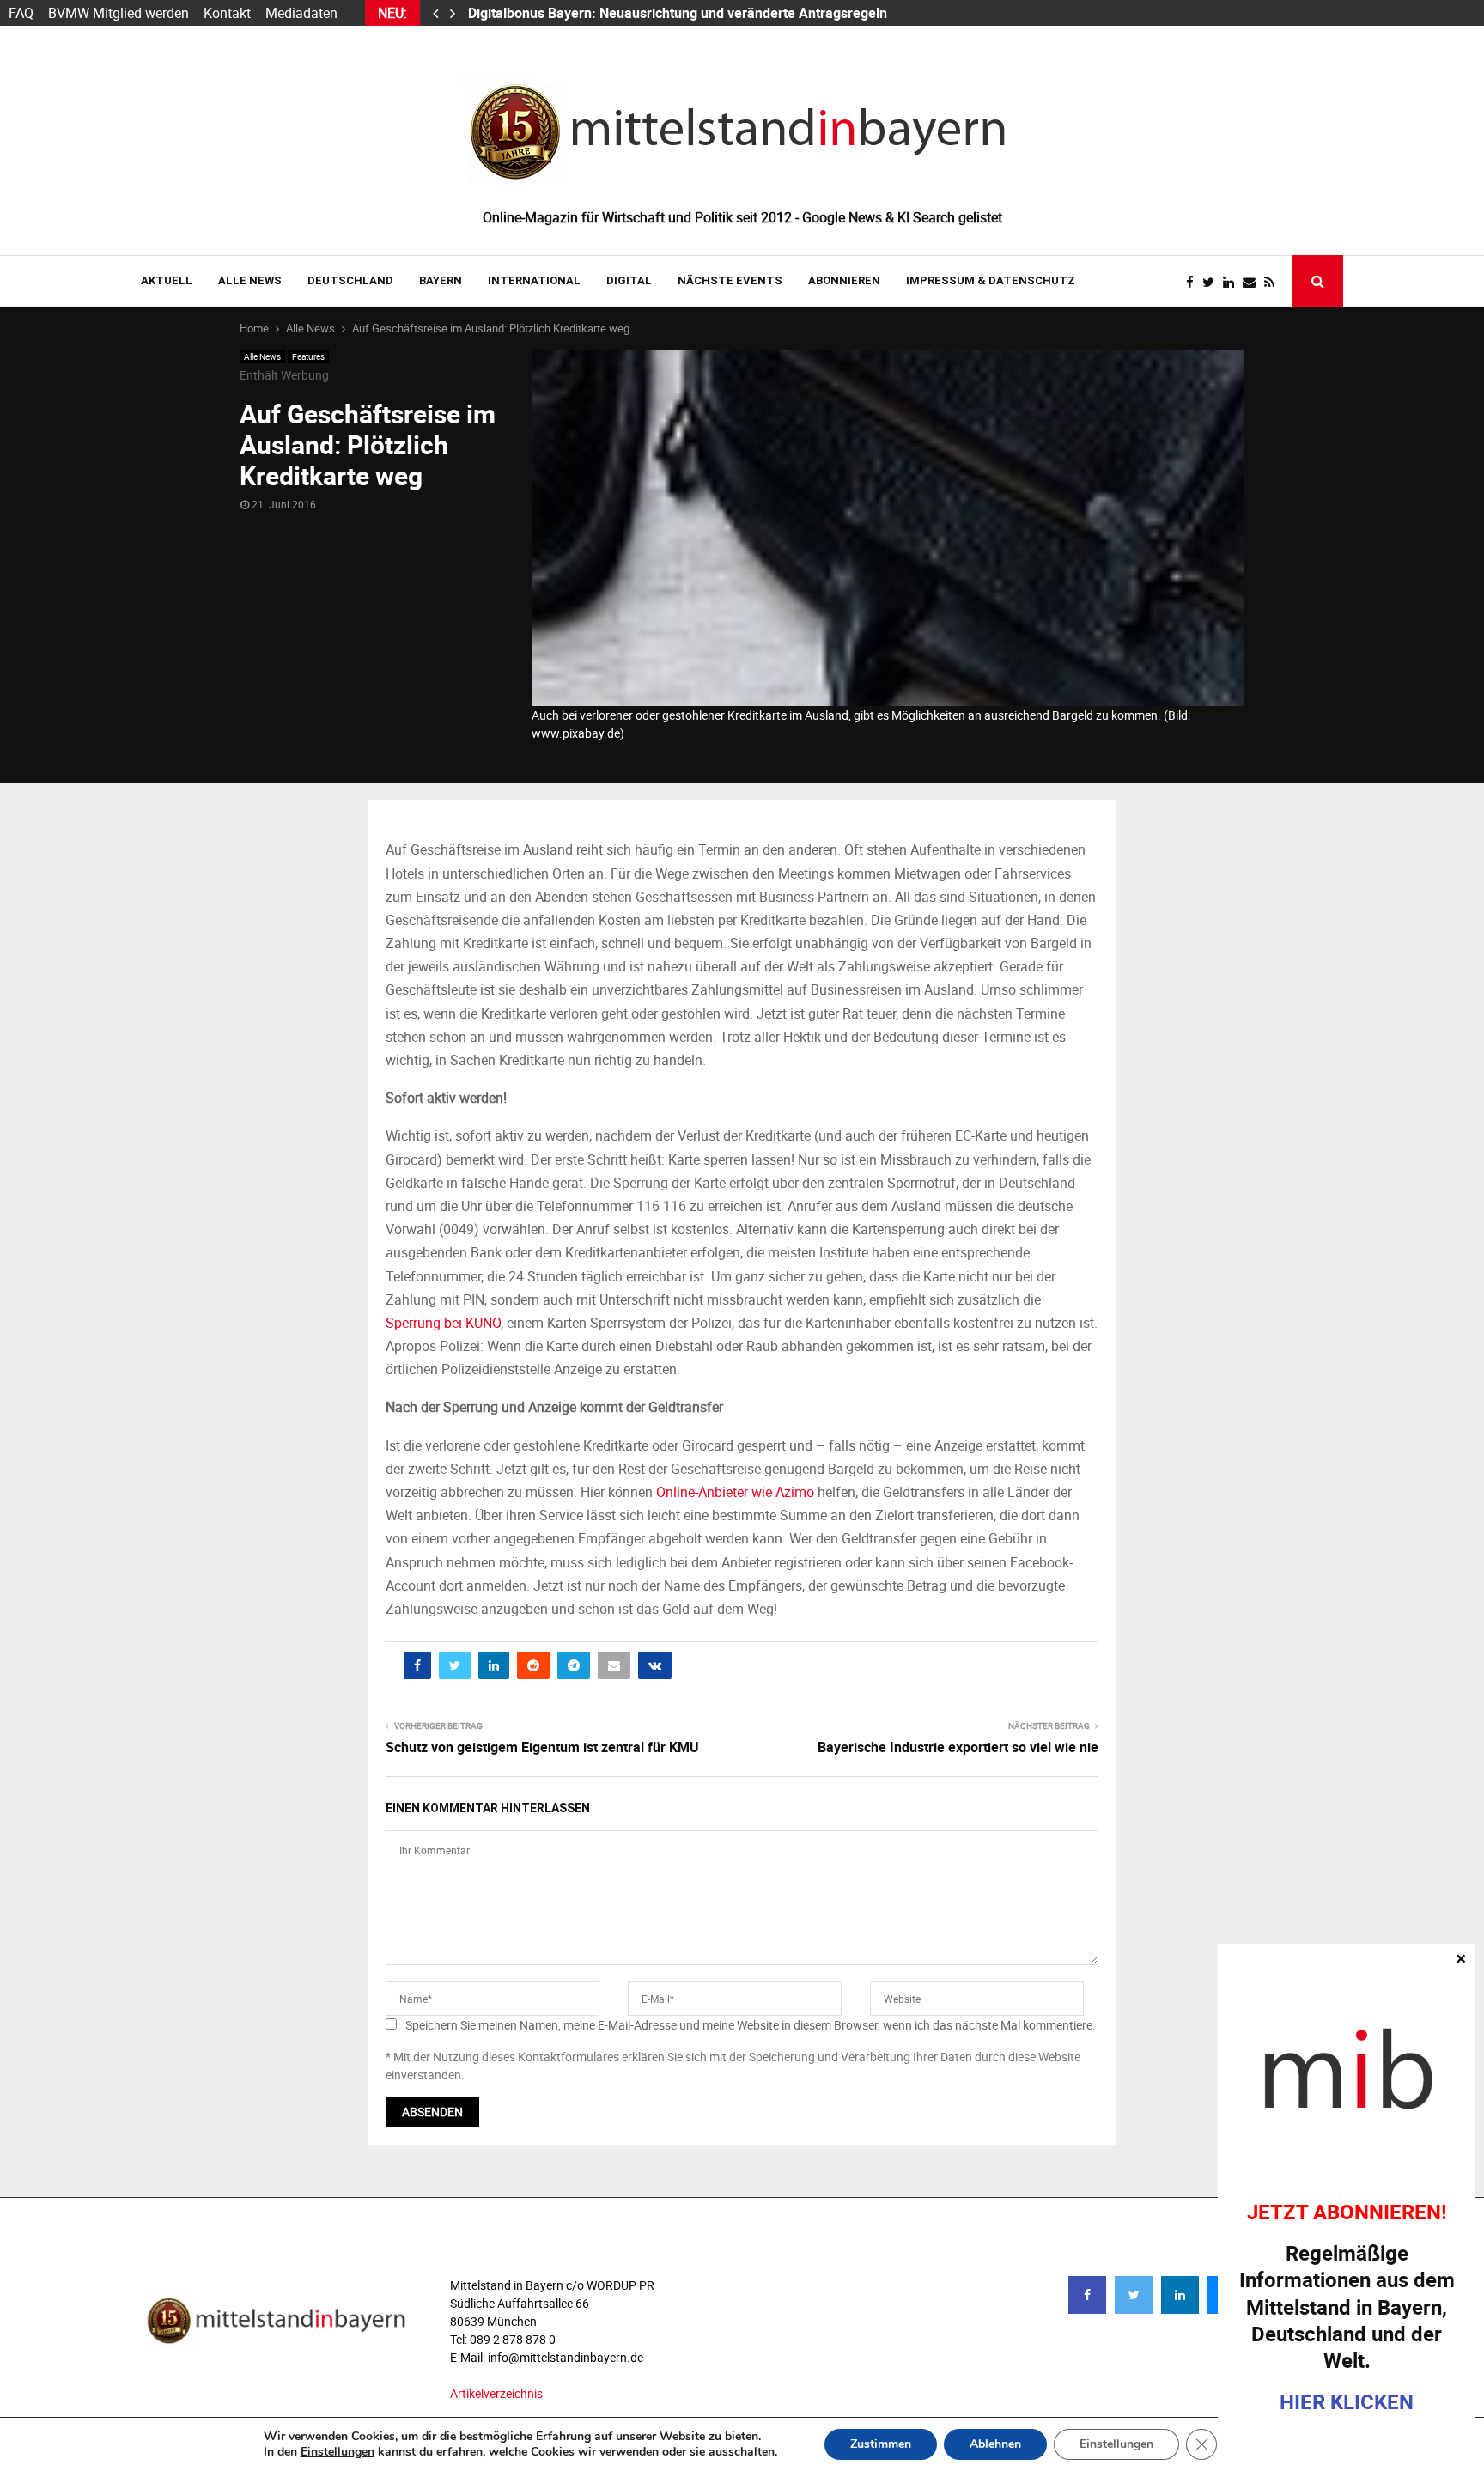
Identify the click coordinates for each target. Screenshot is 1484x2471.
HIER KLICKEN (1347, 2401)
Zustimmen (881, 2444)
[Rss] (1274, 282)
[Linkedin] (1233, 282)
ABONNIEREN (844, 280)
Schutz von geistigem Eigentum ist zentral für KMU (542, 1747)
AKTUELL (167, 280)
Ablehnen (995, 2444)
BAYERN (441, 280)
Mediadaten (301, 13)
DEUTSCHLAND (350, 280)
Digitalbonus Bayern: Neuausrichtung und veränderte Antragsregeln (679, 13)
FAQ (21, 13)
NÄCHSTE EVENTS (730, 280)
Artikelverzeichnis (496, 2393)
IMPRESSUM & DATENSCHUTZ (991, 280)
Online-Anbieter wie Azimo (735, 1492)
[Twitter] (1213, 282)
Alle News (250, 280)
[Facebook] (1194, 282)
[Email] (1253, 282)
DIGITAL (629, 280)
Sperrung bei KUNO (443, 1323)
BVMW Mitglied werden (119, 13)
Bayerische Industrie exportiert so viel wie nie (958, 1747)
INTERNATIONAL (534, 280)
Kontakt (227, 13)
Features (308, 356)
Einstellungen (338, 2452)
